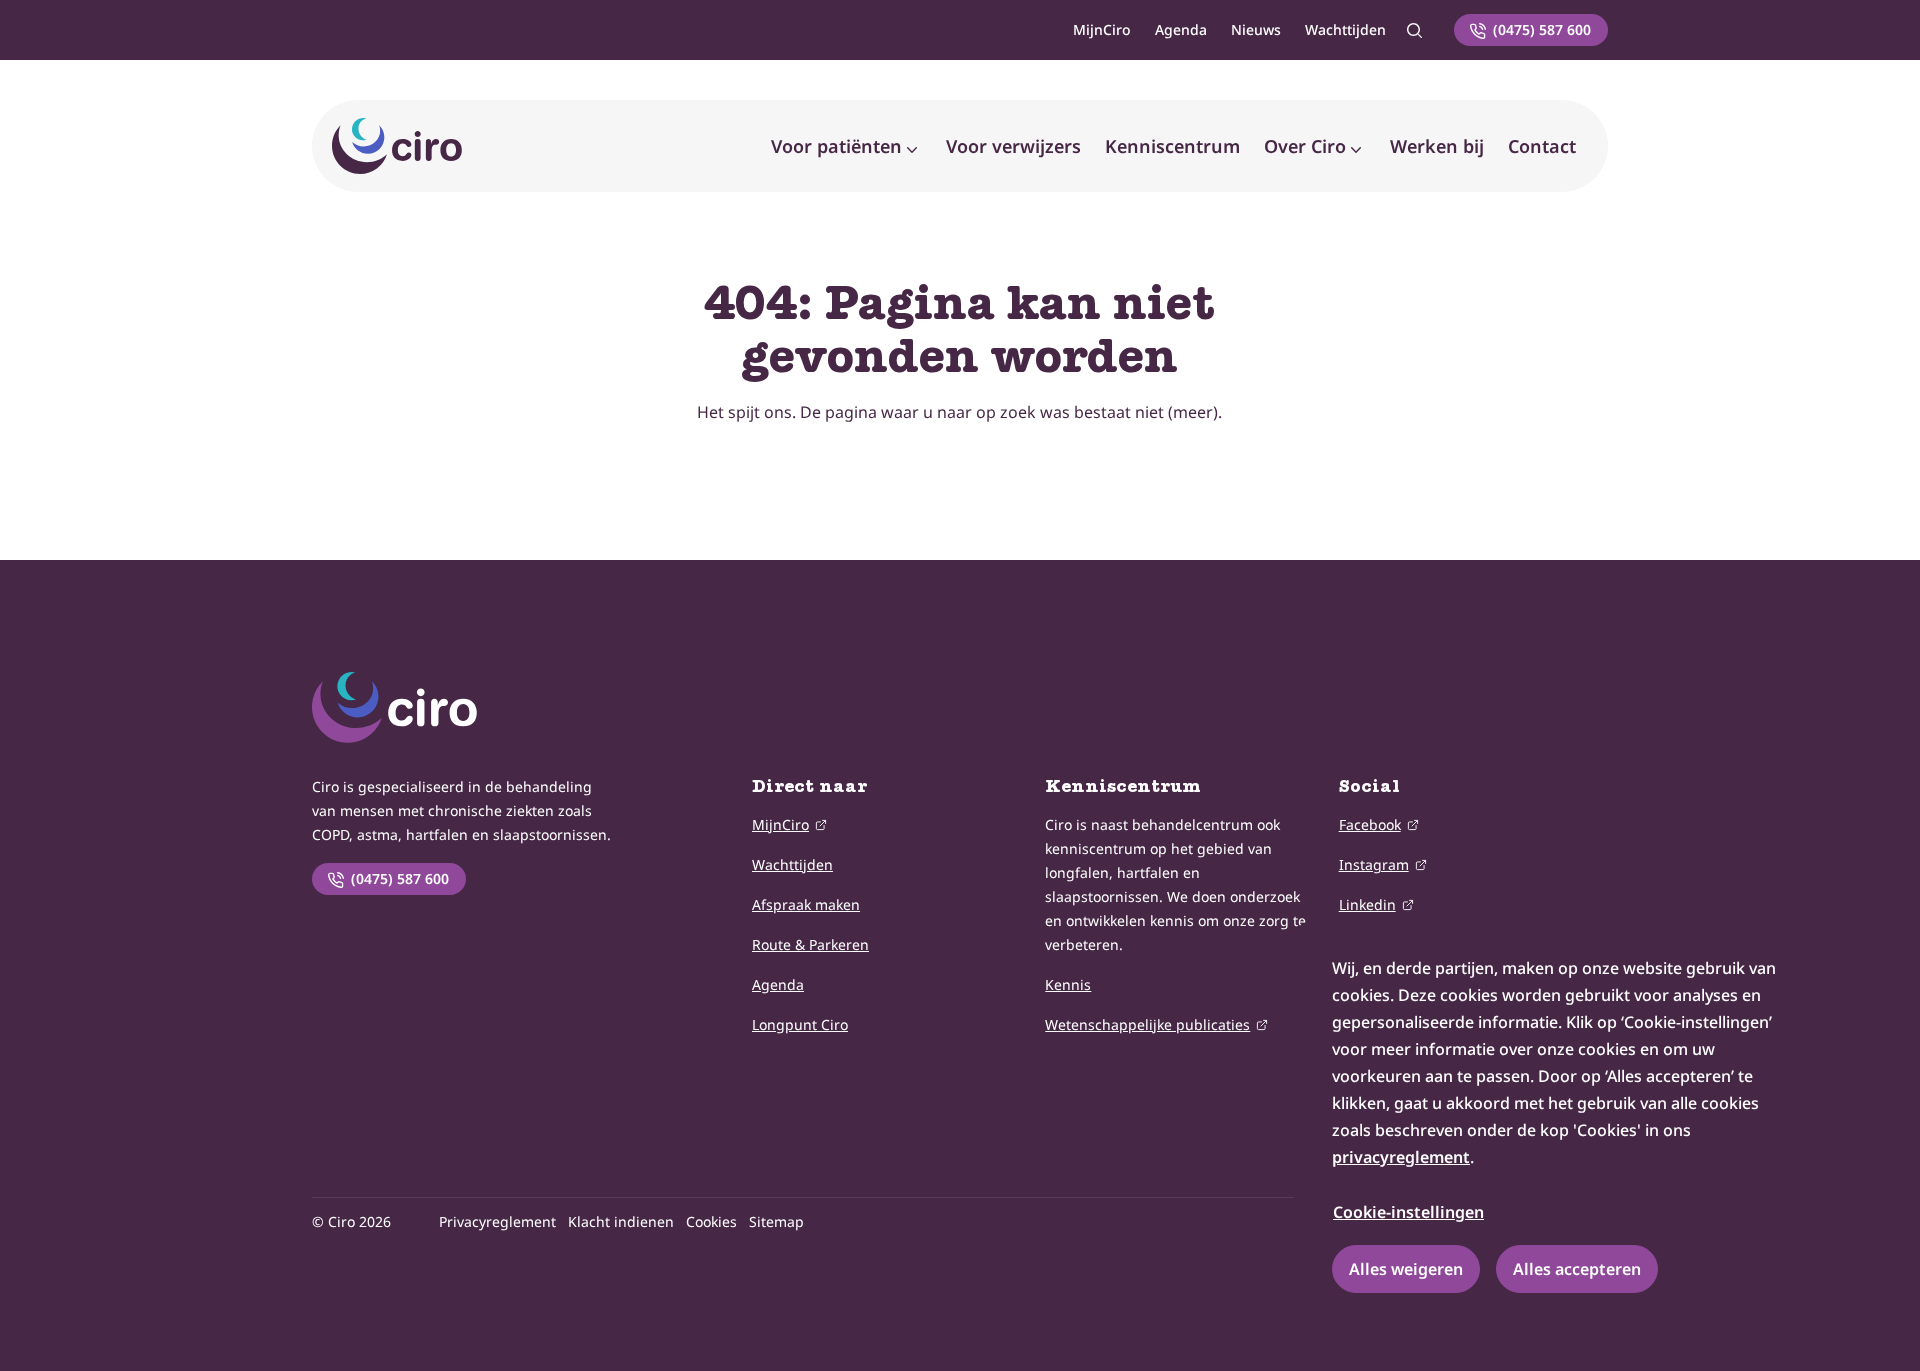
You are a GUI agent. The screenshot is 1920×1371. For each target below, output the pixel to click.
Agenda (1181, 29)
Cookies (711, 1221)
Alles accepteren (1577, 1269)
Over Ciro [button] (1305, 146)
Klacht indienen (621, 1221)
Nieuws (1256, 29)
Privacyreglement (497, 1221)
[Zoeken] (1414, 30)
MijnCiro (1102, 29)
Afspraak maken (806, 904)
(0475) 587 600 (1542, 29)
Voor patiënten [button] (836, 146)
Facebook (1370, 824)
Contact (1542, 146)
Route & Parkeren (810, 944)
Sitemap (776, 1221)
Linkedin (1367, 904)
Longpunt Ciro (800, 1024)
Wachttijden (1345, 29)
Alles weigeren (1406, 1269)
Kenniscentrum (1172, 146)
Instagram (1374, 864)
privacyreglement (1401, 1157)
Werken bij (1437, 146)
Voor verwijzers (1013, 146)
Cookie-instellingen (1408, 1212)
